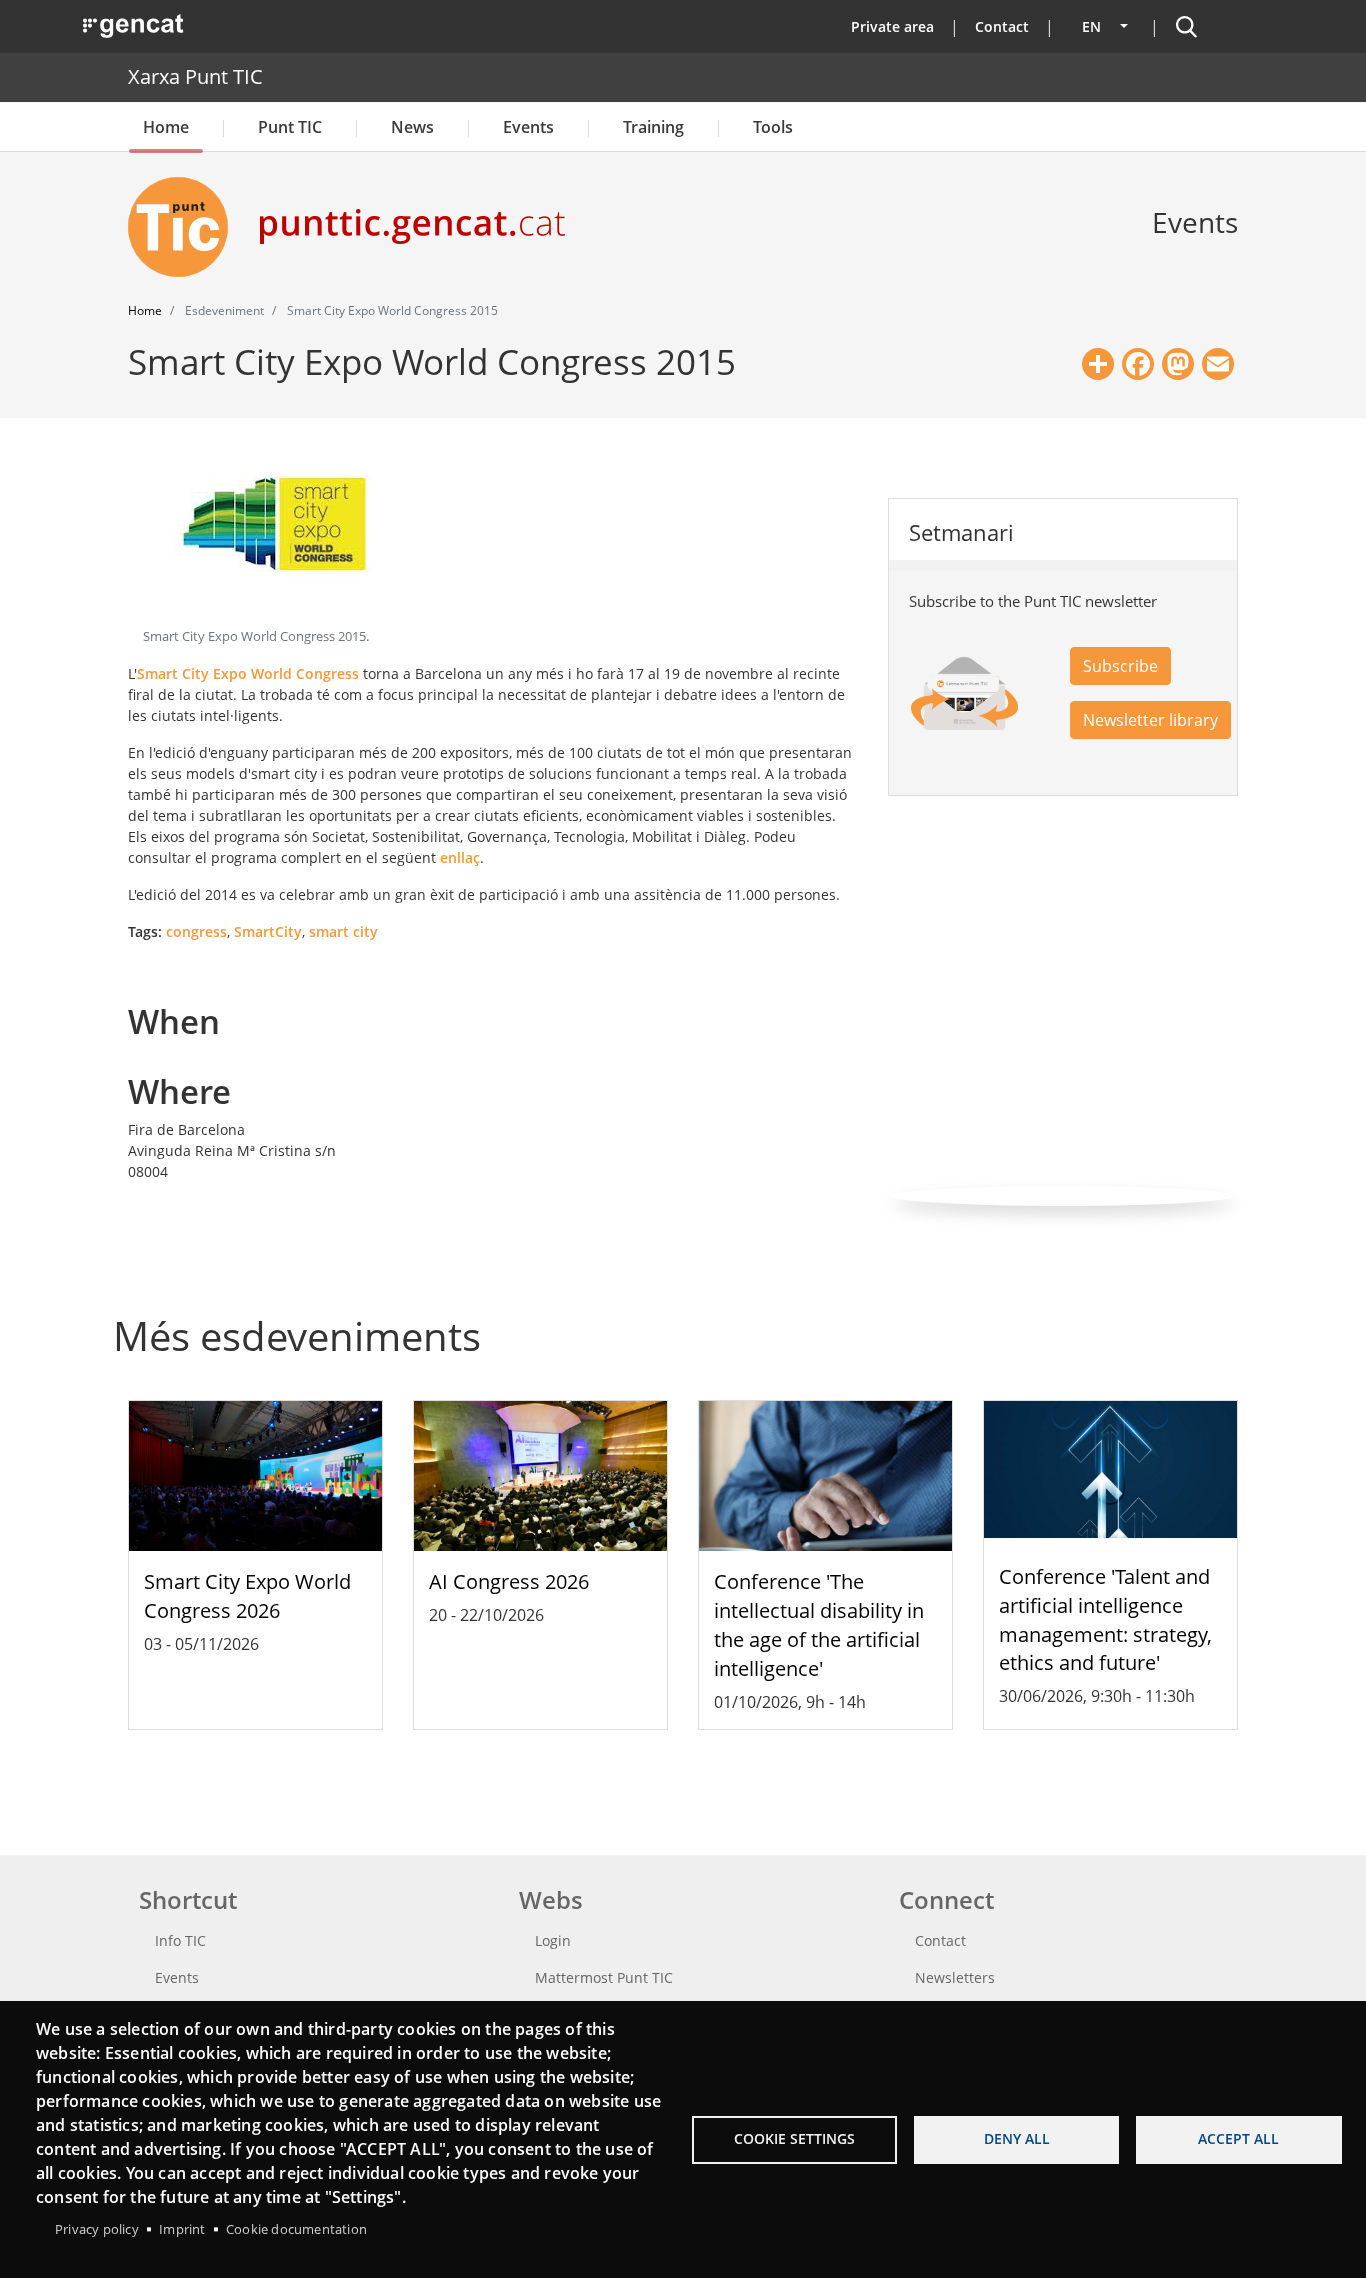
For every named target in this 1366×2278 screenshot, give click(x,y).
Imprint (182, 2229)
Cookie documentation (296, 2229)
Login (553, 1940)
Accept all (1238, 2138)
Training (653, 127)
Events (528, 127)
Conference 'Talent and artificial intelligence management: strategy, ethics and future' (1105, 1619)
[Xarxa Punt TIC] (186, 227)
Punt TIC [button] (290, 127)
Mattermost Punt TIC (604, 1977)
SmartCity (268, 931)
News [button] (412, 127)
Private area (892, 26)
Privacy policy (97, 2229)
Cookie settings (794, 2138)
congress (196, 931)
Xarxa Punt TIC (195, 76)
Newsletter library (1150, 720)
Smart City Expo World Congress (248, 673)
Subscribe (1120, 666)
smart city (343, 931)
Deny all (1017, 2138)
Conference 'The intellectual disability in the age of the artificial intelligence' (819, 1624)
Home (166, 127)
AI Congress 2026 (509, 1581)
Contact (1002, 26)
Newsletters (955, 1977)
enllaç (460, 857)
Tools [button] (773, 127)
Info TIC (180, 1940)
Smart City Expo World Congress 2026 (247, 1596)
